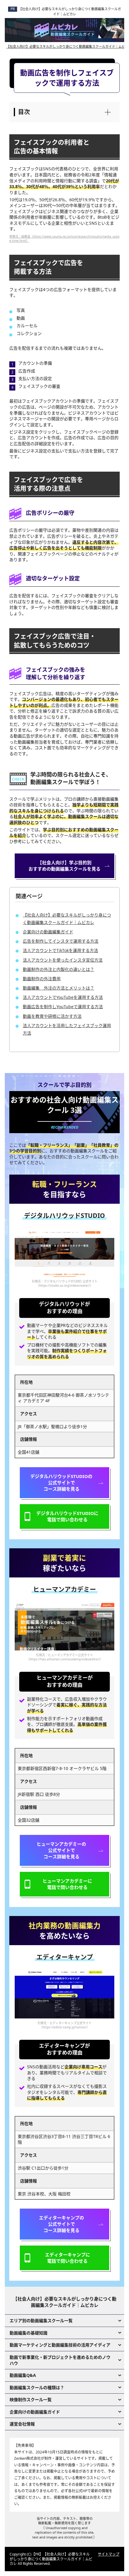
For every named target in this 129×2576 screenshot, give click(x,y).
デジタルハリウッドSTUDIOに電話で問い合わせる (67, 1516)
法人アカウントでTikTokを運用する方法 (60, 950)
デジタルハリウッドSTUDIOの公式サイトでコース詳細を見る (61, 1483)
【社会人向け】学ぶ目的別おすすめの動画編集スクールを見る (64, 866)
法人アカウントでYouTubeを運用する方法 (63, 997)
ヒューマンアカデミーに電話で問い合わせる (67, 1884)
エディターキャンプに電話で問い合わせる (67, 2258)
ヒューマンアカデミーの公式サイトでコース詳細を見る (61, 1850)
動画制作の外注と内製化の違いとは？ (58, 969)
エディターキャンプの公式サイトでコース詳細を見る (61, 2224)
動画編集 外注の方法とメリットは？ (58, 988)
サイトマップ (109, 2554)
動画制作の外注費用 (42, 979)
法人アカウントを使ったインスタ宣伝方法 (63, 960)
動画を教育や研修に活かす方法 (52, 1016)
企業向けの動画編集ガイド (48, 932)
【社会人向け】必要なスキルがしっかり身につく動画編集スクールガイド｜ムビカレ (70, 11)
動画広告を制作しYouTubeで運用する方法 (63, 1007)
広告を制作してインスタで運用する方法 (61, 941)
